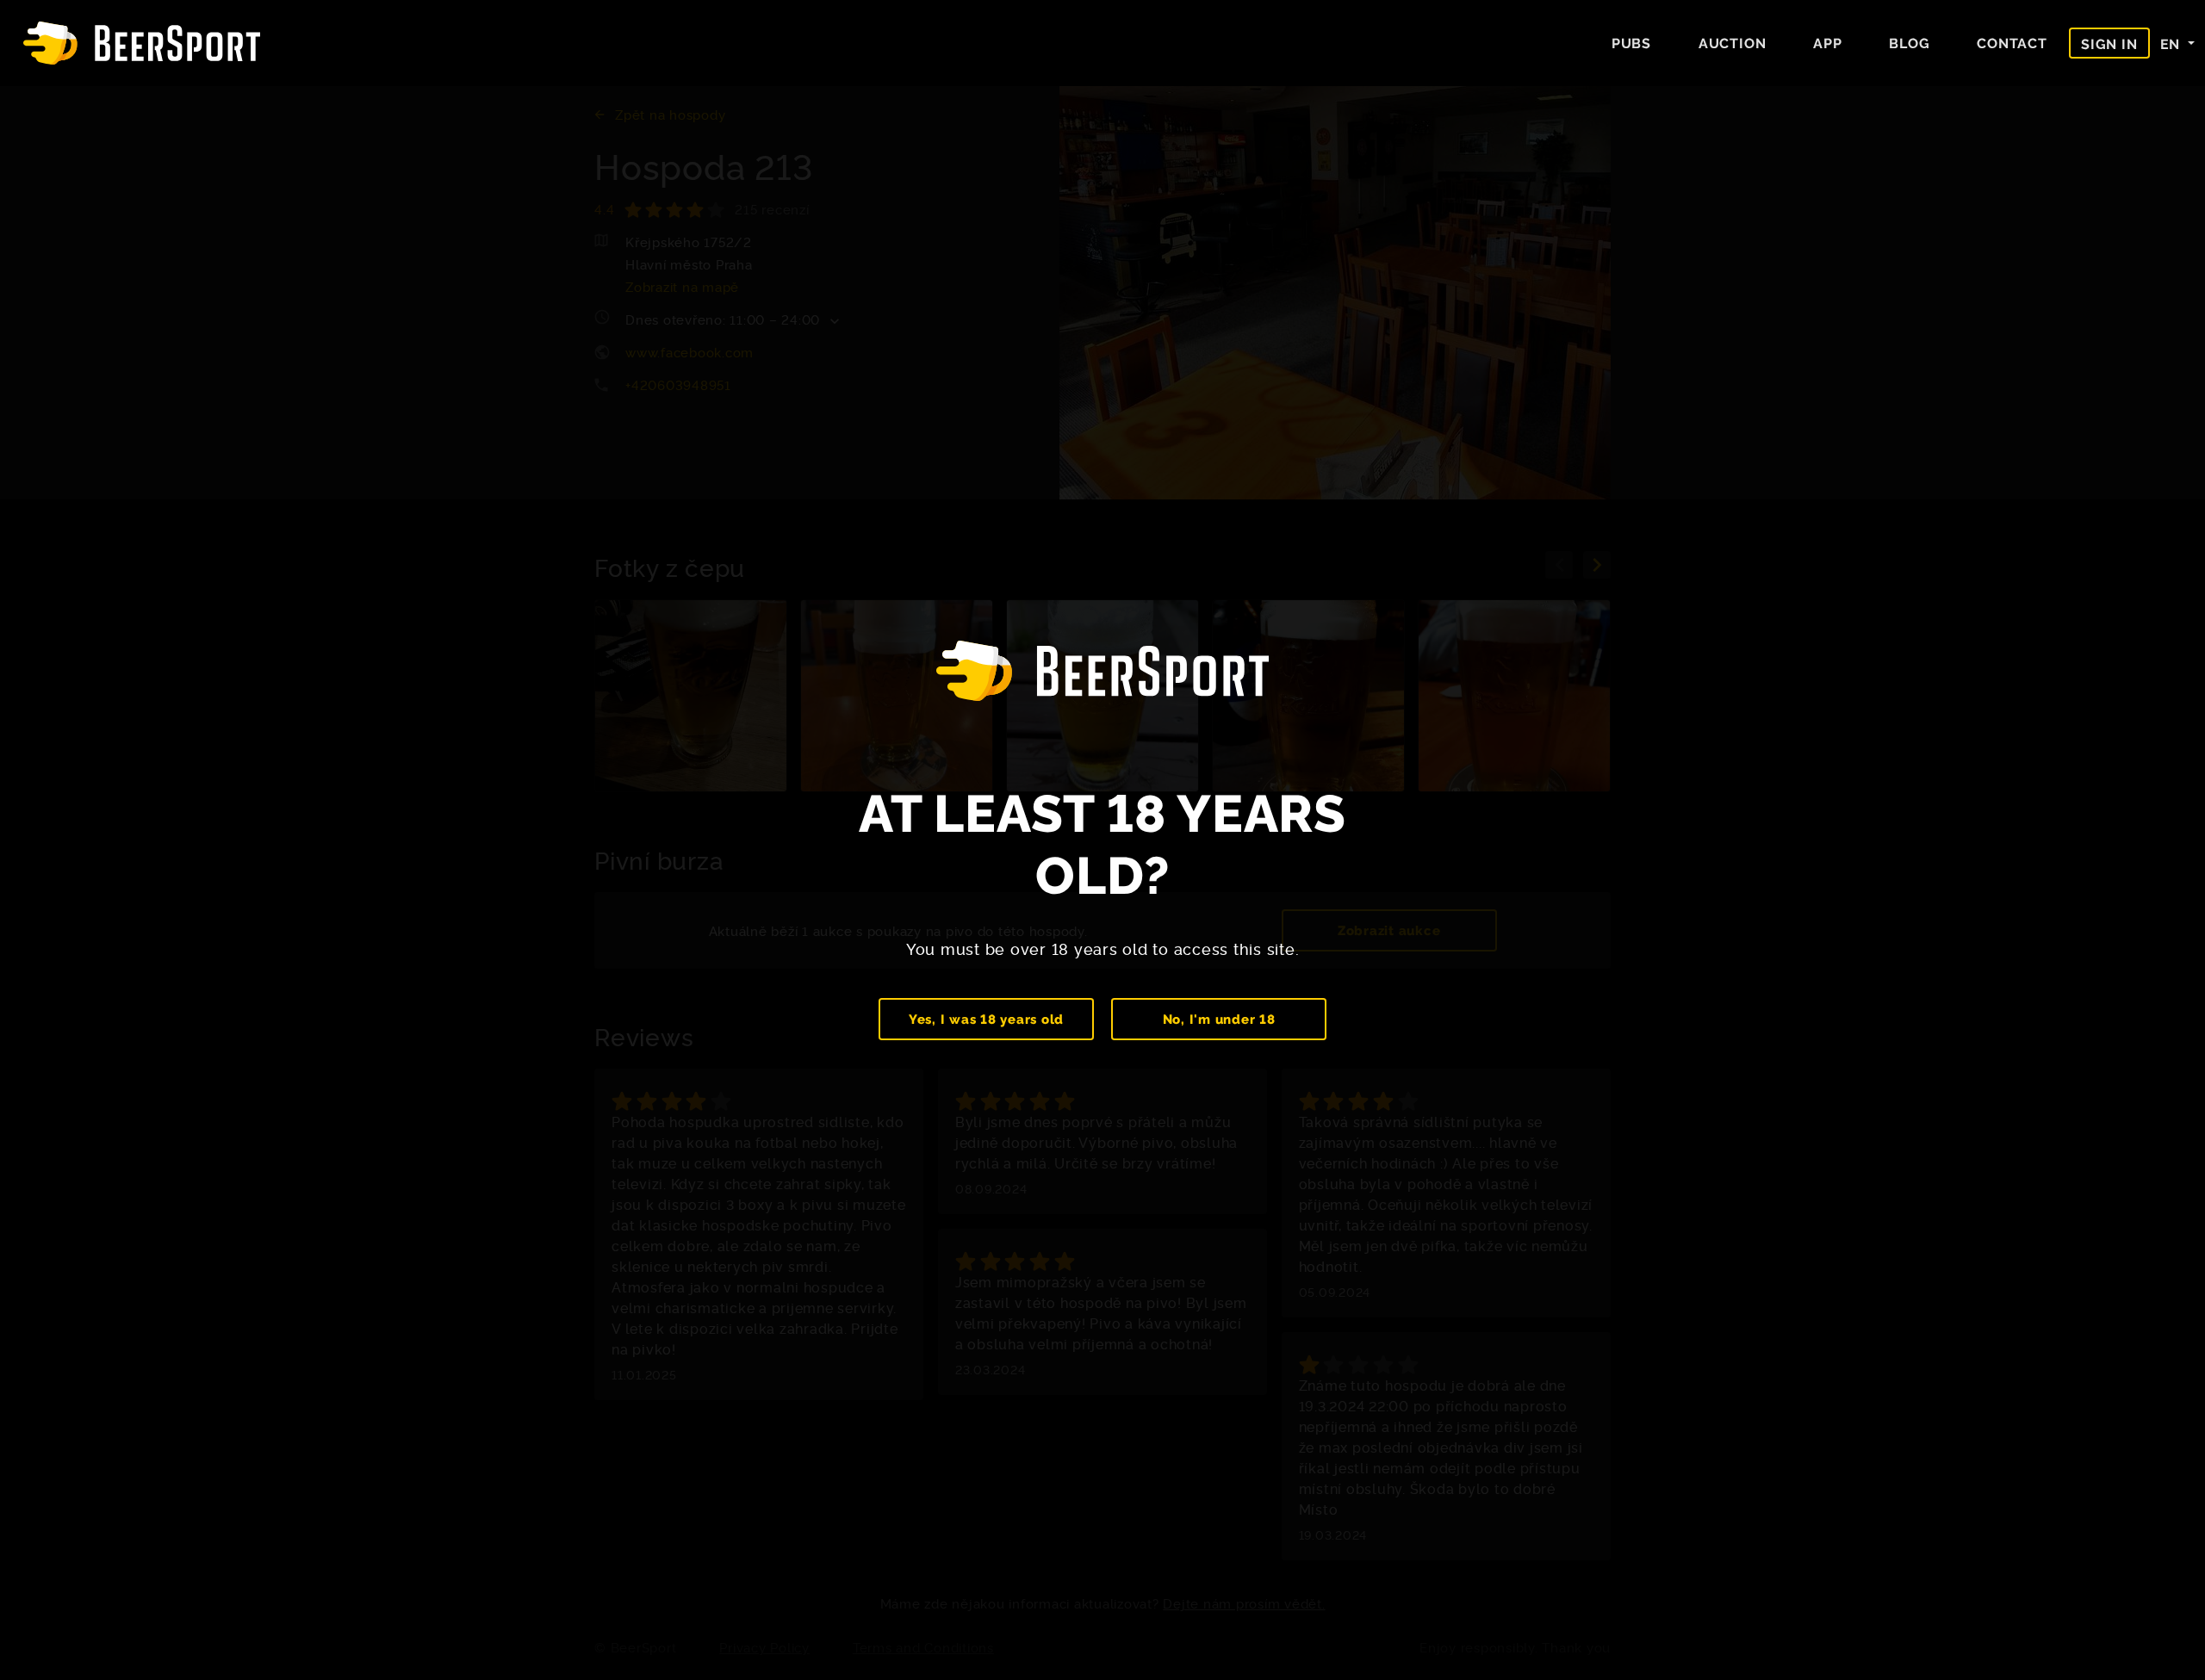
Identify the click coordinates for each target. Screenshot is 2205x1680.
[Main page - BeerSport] (142, 43)
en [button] (2172, 43)
